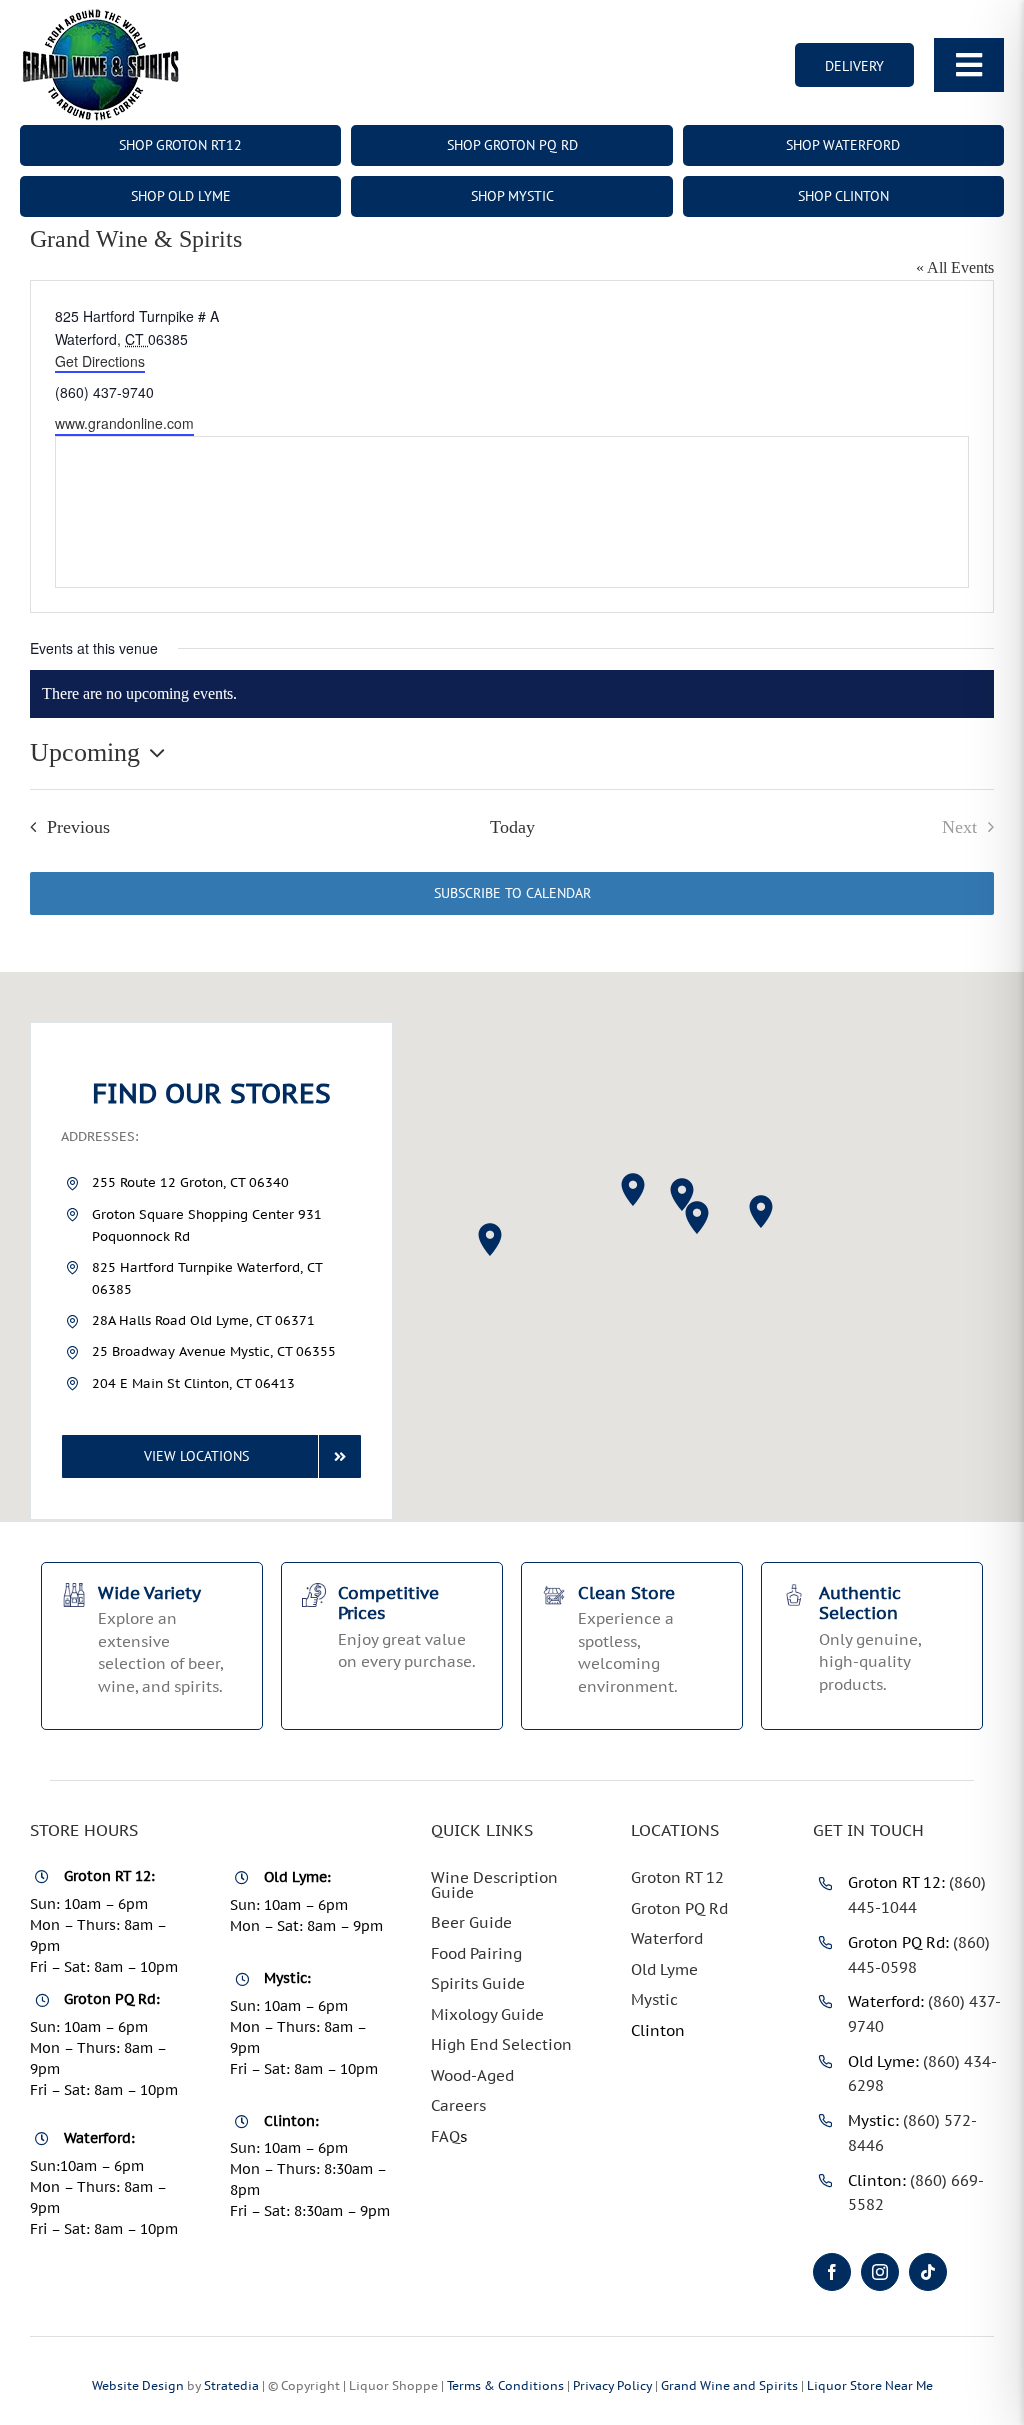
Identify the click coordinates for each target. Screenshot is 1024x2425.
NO (592, 1427)
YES (436, 1427)
